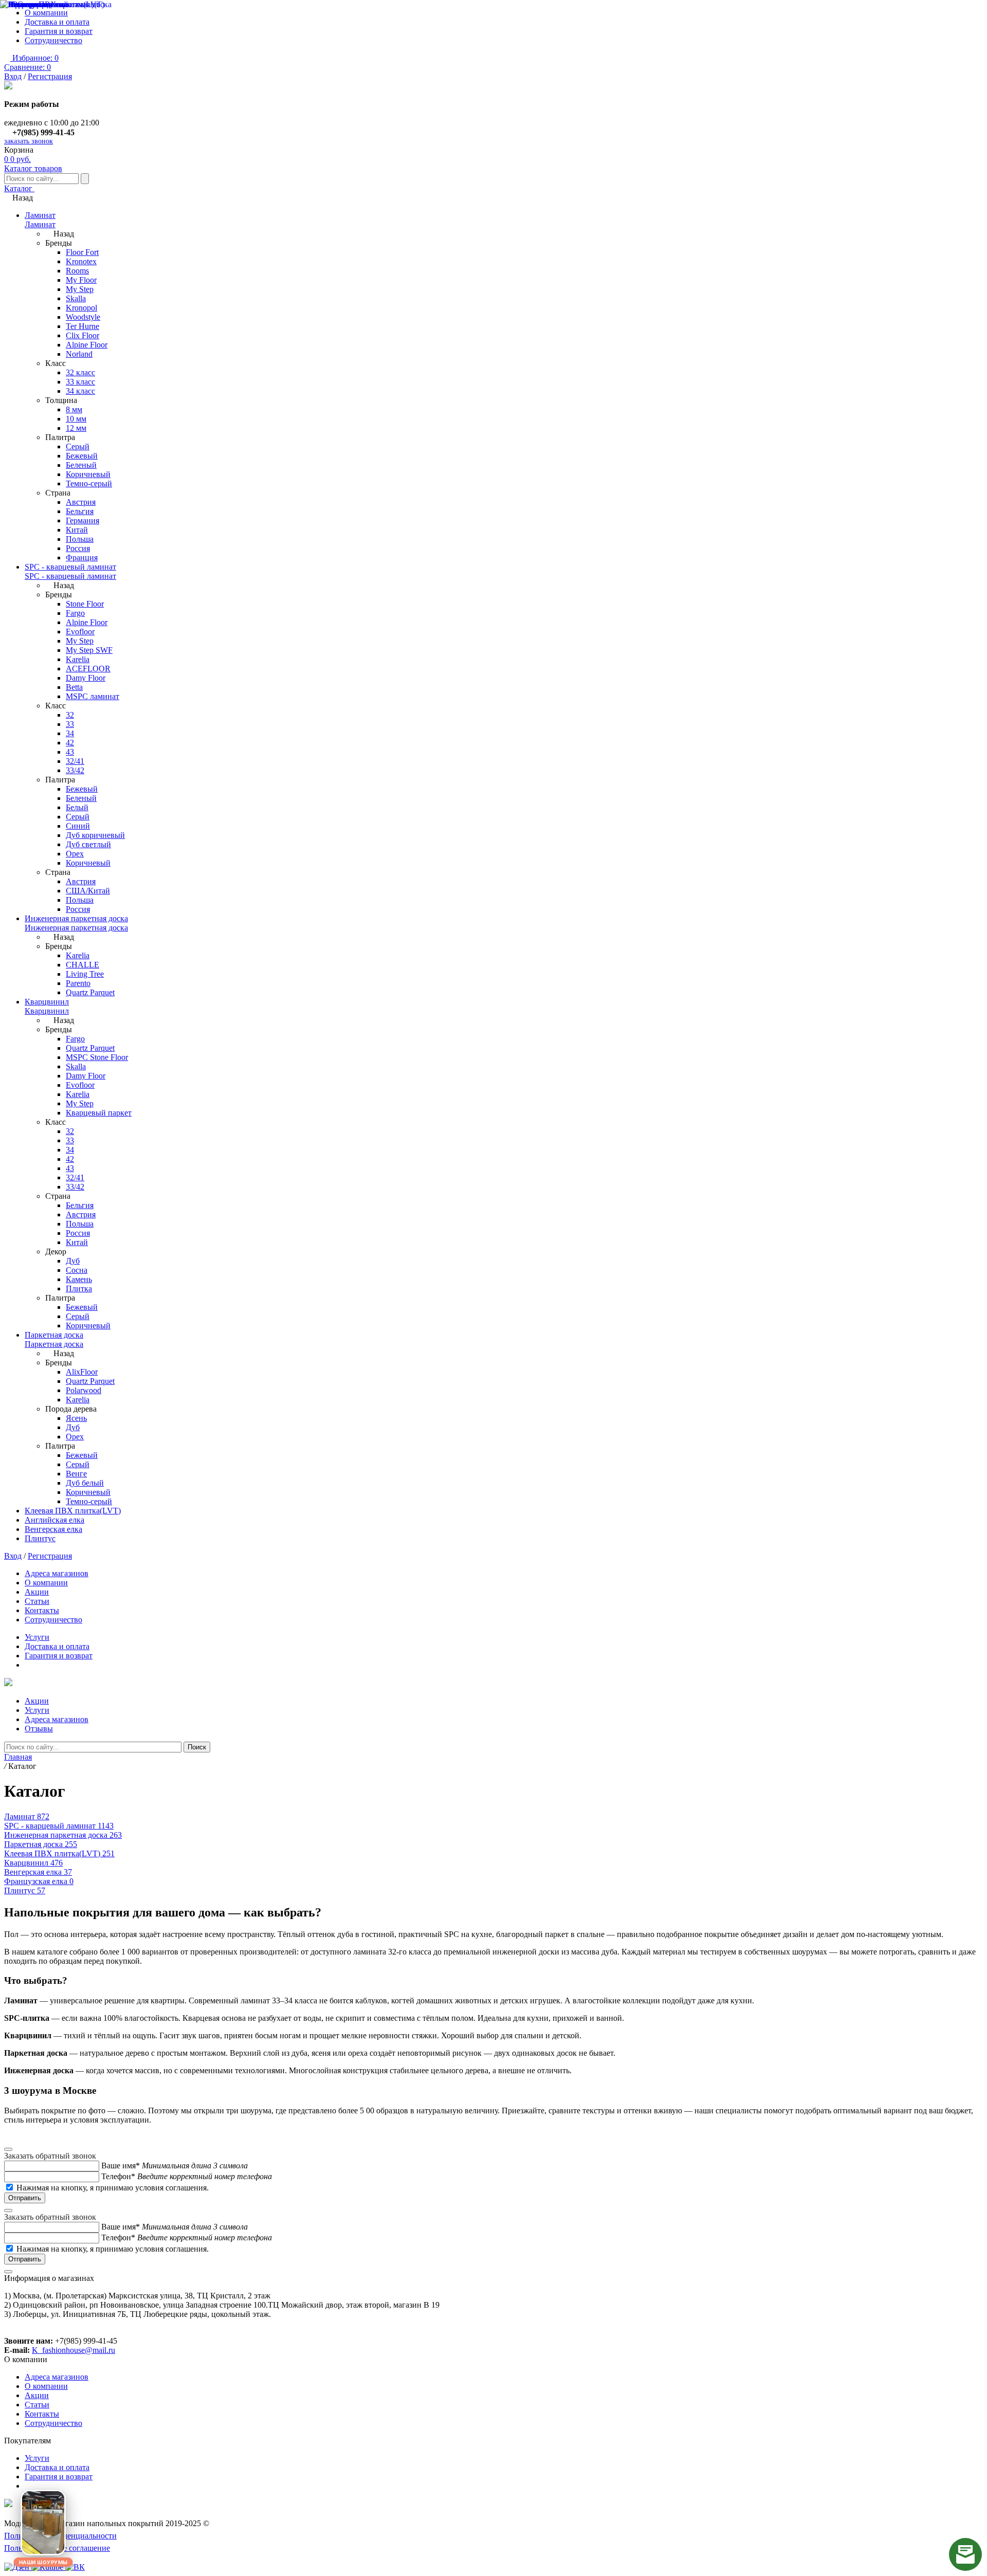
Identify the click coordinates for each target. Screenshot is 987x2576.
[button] (43, 2523)
